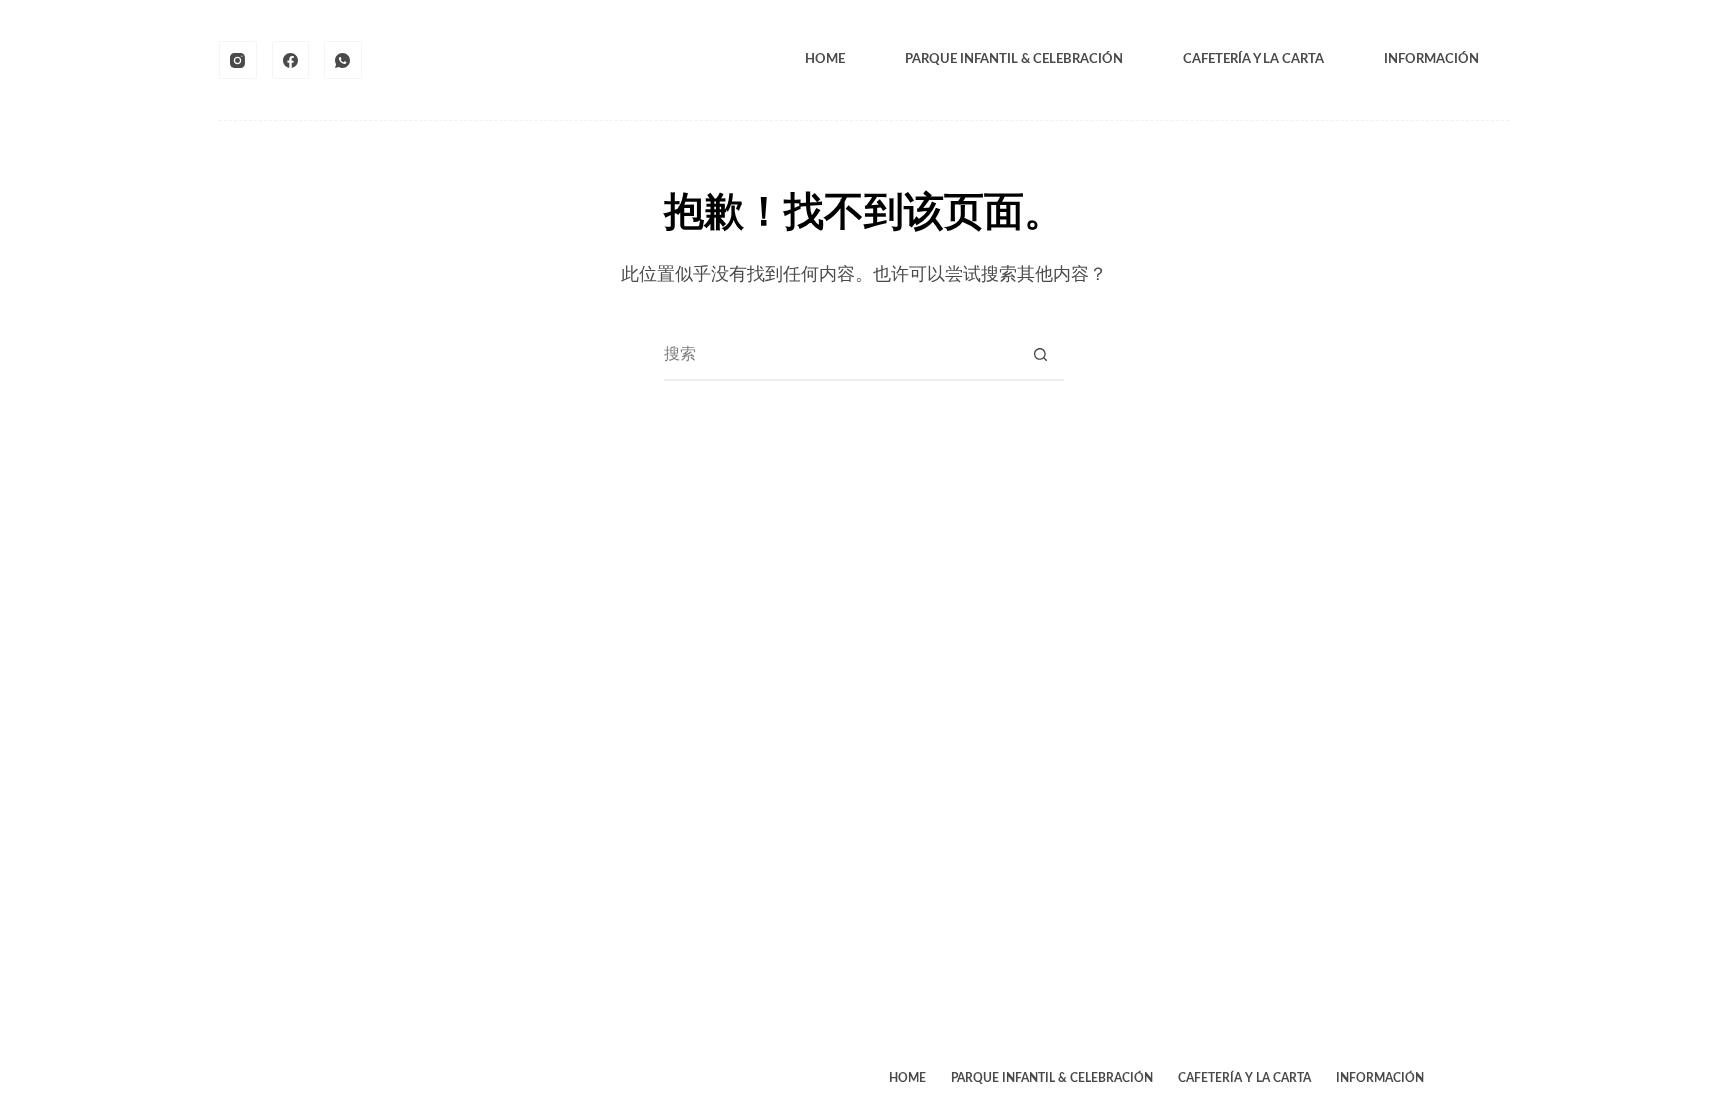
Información (1431, 59)
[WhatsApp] (343, 60)
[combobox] (840, 355)
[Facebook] (291, 60)
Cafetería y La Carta (1253, 59)
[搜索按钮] (1040, 355)
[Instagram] (238, 60)
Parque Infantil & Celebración (1014, 59)
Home (825, 59)
